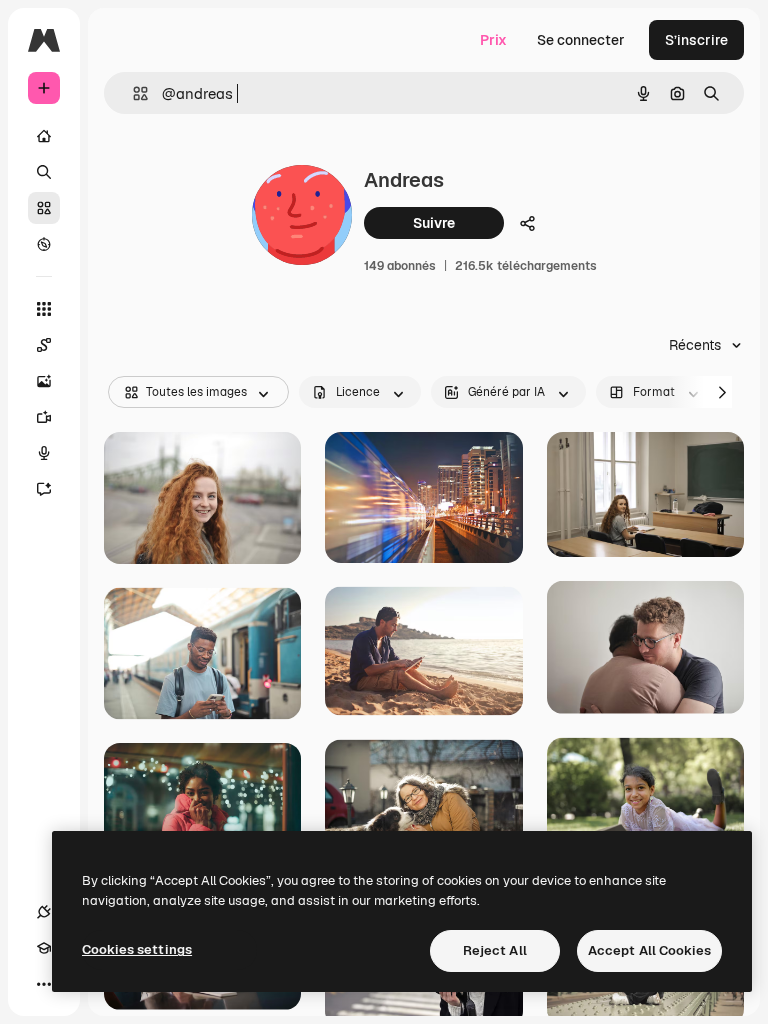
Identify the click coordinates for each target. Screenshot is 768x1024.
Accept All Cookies (649, 950)
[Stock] (44, 208)
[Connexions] (44, 912)
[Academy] (44, 948)
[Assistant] (44, 489)
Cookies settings (137, 949)
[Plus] (44, 984)
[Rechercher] (44, 172)
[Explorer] (44, 244)
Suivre (434, 223)
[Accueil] (44, 136)
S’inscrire (696, 40)
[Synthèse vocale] (44, 453)
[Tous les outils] (44, 309)
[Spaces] (44, 345)
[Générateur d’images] (44, 381)
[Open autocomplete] (132, 93)
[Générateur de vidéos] (44, 417)
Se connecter (581, 40)
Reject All (495, 950)
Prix (493, 40)
